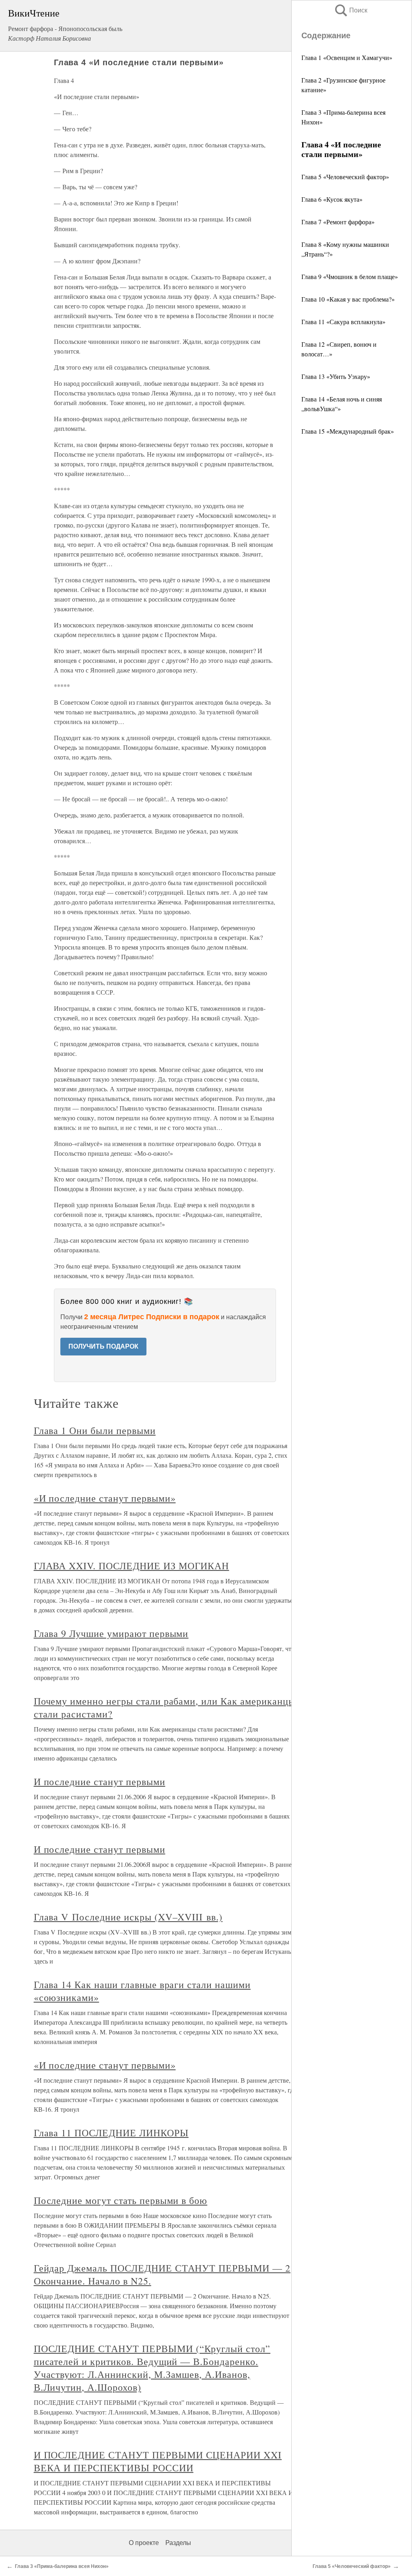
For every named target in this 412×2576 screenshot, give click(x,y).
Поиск (350, 10)
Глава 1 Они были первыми (95, 1430)
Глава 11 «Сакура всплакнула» (343, 322)
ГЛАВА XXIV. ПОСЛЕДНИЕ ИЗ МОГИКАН (132, 1566)
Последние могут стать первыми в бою (121, 2200)
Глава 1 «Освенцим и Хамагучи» (347, 57)
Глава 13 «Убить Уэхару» (336, 376)
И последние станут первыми (100, 1781)
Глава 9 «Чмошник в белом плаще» (350, 276)
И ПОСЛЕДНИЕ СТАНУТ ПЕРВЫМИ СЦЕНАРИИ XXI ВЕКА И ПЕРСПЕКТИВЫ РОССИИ (158, 2461)
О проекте (144, 2543)
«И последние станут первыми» (105, 1498)
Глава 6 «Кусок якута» (332, 199)
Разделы (178, 2543)
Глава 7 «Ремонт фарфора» (338, 222)
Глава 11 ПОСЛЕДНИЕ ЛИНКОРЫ (111, 2133)
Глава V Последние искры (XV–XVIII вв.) (128, 1917)
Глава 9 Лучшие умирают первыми (111, 1633)
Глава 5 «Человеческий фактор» (345, 177)
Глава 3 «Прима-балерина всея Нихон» (62, 2566)
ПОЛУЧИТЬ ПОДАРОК (103, 1346)
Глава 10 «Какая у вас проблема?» (348, 299)
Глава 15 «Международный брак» (348, 431)
